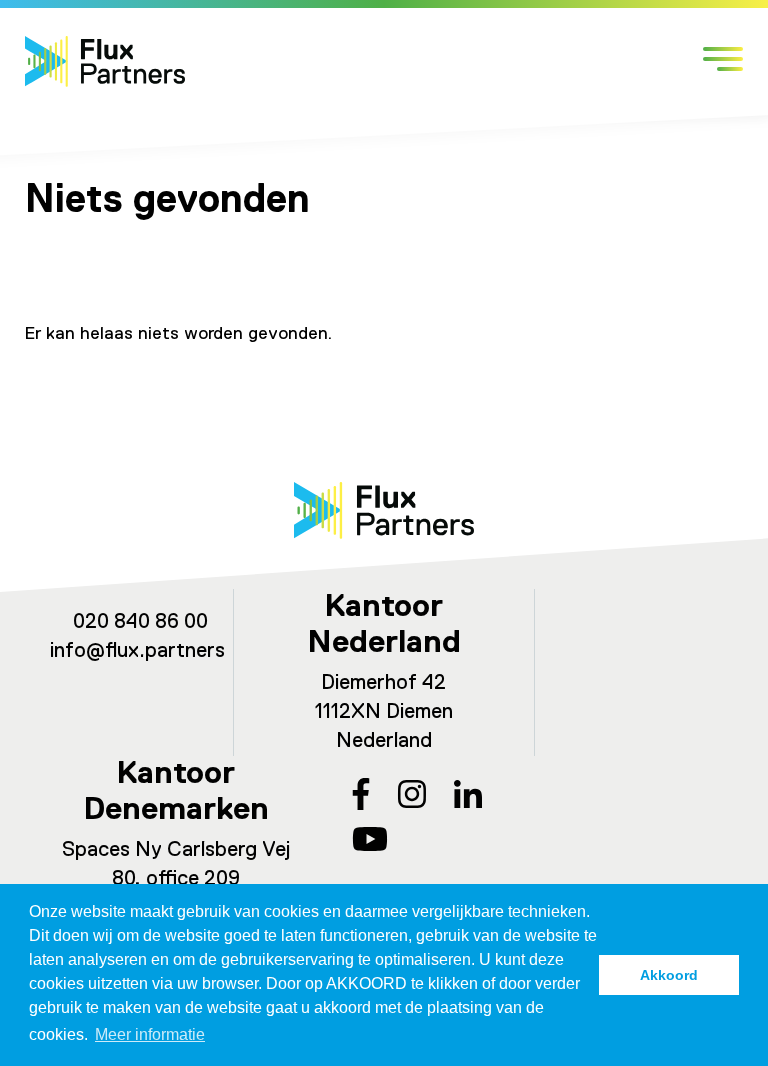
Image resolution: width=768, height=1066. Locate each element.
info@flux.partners (137, 651)
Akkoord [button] (669, 975)
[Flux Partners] (105, 61)
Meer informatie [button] (150, 1034)
